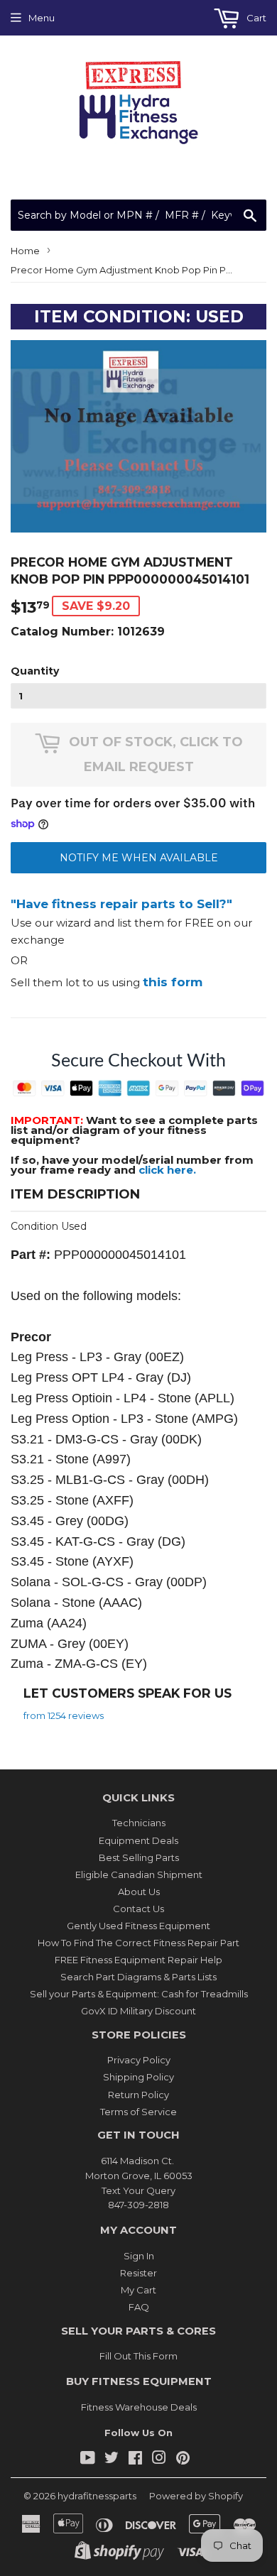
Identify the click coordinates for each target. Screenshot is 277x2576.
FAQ (139, 2307)
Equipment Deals (138, 1840)
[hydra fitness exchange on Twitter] (112, 2460)
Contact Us (138, 1909)
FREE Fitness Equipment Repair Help (138, 1960)
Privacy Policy (139, 2060)
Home (25, 251)
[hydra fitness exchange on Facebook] (135, 2460)
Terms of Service (138, 2112)
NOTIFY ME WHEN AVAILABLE (139, 858)
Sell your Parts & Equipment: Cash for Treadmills (139, 1994)
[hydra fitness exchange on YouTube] (88, 2460)
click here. (167, 1170)
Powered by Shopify (196, 2496)
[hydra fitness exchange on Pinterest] (183, 2460)
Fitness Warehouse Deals (139, 2407)
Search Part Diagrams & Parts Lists (138, 1977)
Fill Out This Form (138, 2356)
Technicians (139, 1823)
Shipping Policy (138, 2077)
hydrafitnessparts (97, 2496)
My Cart (138, 2290)
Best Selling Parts (139, 1857)
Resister (138, 2273)
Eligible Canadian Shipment (139, 1874)
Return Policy (138, 2095)
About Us (139, 1892)
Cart (255, 18)
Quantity (35, 671)
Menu (42, 18)
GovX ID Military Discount (138, 2011)
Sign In (139, 2256)
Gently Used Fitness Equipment (138, 1926)
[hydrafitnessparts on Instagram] (159, 2460)
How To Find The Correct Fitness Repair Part (138, 1943)
